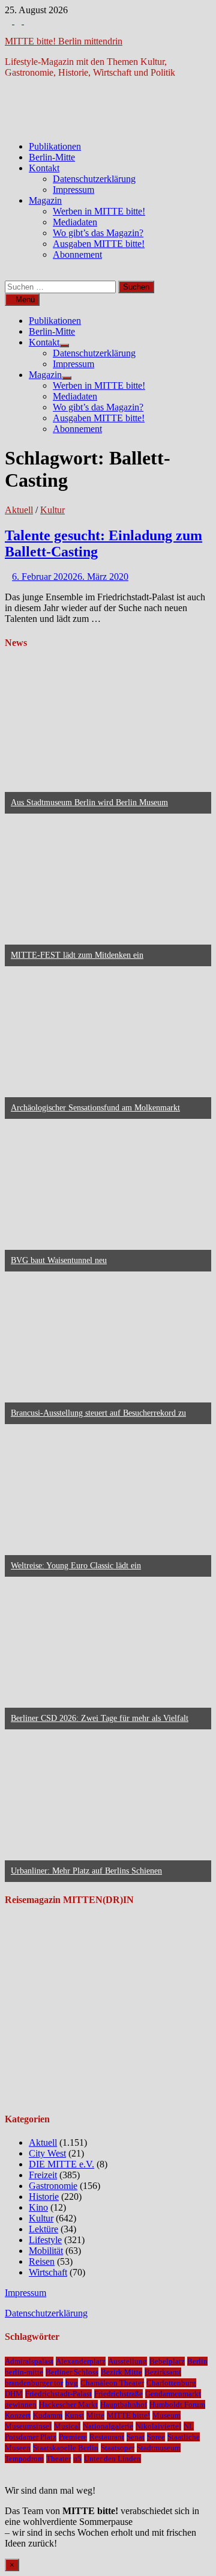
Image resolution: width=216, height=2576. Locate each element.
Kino (38, 2207)
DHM (14, 2394)
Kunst (74, 2415)
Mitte (95, 2415)
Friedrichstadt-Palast (58, 2394)
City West (47, 2153)
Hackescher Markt (68, 2404)
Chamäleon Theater (112, 2383)
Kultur (52, 510)
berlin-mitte (24, 2372)
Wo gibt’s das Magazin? (98, 233)
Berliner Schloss (72, 2372)
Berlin (197, 2361)
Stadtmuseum (159, 2448)
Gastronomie (53, 2186)
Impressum (73, 190)
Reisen (42, 2261)
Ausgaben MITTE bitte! (99, 244)
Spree (156, 2437)
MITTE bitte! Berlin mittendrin (64, 41)
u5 (77, 2459)
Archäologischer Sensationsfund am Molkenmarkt (95, 1108)
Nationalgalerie (108, 2426)
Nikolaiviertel (158, 2426)
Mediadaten (75, 222)
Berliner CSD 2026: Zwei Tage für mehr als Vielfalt (100, 1718)
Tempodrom (24, 2459)
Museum (166, 2415)
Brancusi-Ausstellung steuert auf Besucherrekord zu (98, 1413)
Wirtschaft (48, 2272)
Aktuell (19, 510)
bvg (72, 2383)
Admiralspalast (29, 2361)
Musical (67, 2426)
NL (189, 2426)
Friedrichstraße (118, 2394)
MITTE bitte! (128, 2415)
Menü (25, 300)
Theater (58, 2459)
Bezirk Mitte (121, 2372)
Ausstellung (127, 2361)
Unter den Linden (112, 2459)
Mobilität (46, 2251)
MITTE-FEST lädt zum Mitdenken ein (77, 955)
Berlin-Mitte (52, 157)
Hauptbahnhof (124, 2404)
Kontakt (44, 168)
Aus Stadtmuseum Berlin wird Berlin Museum (89, 802)
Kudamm (48, 2415)
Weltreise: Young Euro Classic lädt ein (76, 1566)
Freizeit (43, 2175)
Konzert (18, 2415)
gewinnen (21, 2404)
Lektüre (43, 2229)
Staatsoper (118, 2448)
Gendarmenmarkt (173, 2394)
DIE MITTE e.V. (61, 2164)
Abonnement (77, 254)
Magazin (45, 200)
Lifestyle (45, 2240)
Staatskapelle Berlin (66, 2448)
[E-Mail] (28, 21)
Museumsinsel (28, 2426)
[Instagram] (19, 21)
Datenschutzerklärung (94, 179)
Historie (44, 2197)
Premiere (73, 2437)
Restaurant (107, 2437)
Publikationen (55, 146)
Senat (136, 2437)
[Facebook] (10, 21)
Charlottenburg (171, 2383)
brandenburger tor (34, 2383)
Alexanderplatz (81, 2361)
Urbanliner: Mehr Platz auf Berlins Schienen (86, 1871)
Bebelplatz (167, 2361)
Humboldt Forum (177, 2404)
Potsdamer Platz (31, 2437)
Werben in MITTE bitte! (99, 211)
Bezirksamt (163, 2372)
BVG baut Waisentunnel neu (59, 1260)
